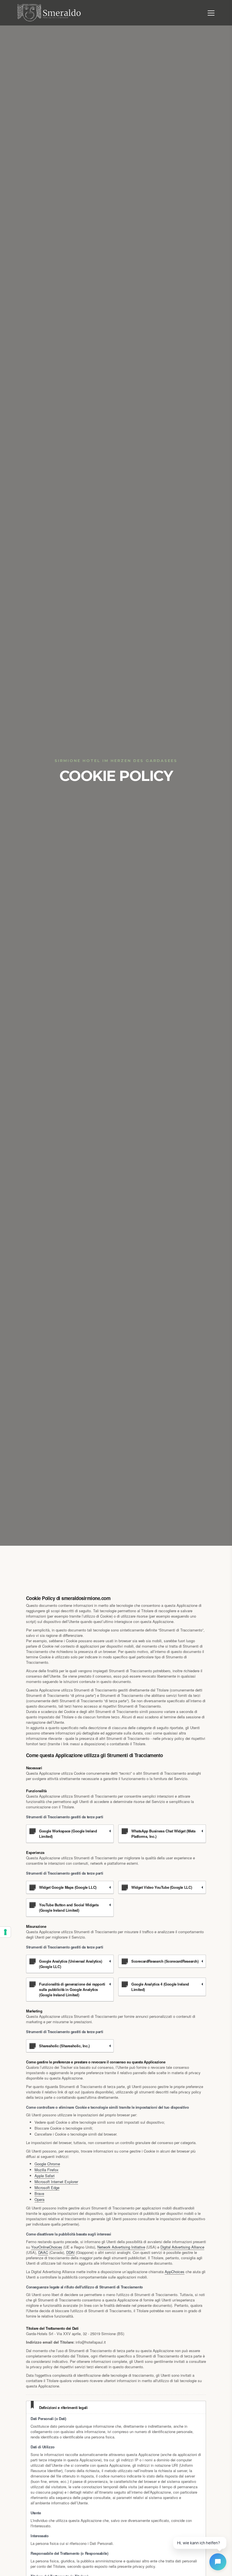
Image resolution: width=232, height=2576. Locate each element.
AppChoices (175, 2272)
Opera (39, 2199)
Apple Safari (45, 2176)
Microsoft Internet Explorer (56, 2182)
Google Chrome (47, 2164)
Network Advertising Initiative (121, 2247)
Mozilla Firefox (47, 2170)
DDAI (70, 2252)
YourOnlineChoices (47, 2247)
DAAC (43, 2252)
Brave (39, 2193)
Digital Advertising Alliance (182, 2247)
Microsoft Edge (47, 2188)
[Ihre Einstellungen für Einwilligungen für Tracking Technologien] (5, 1932)
